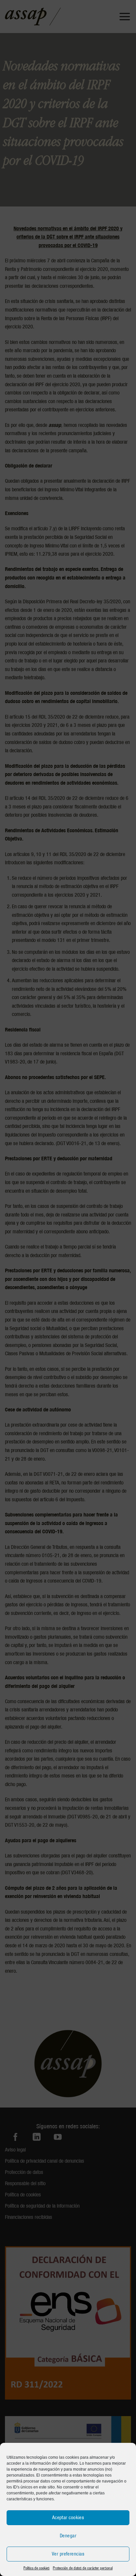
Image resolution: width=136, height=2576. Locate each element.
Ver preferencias (68, 2554)
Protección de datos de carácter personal (83, 2568)
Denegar (68, 2536)
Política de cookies (36, 2568)
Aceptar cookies (68, 2518)
